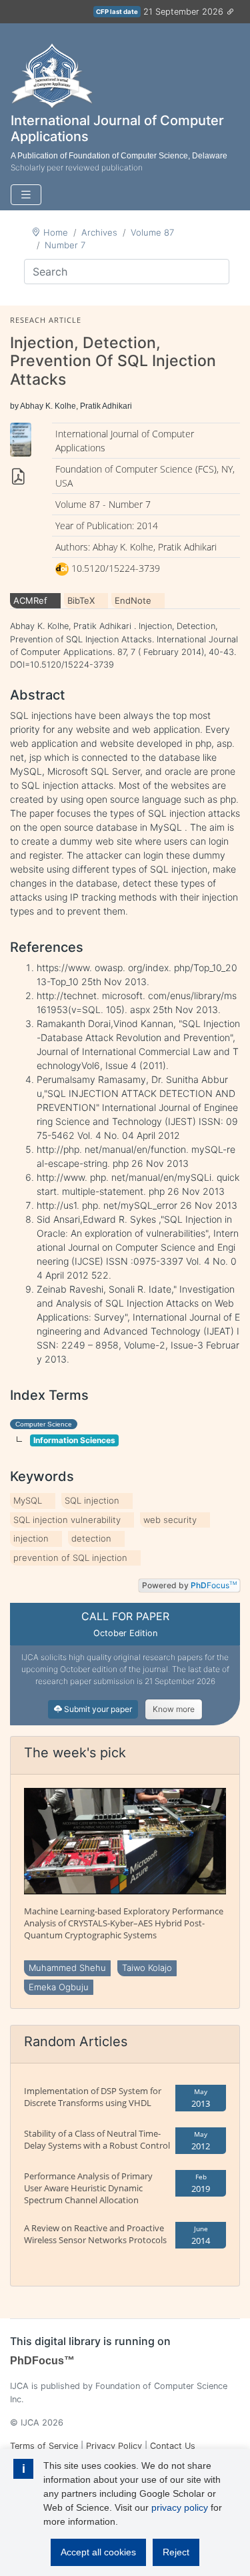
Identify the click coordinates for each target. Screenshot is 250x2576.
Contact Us (173, 2446)
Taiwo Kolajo (147, 1968)
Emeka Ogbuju (59, 1987)
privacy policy (180, 2507)
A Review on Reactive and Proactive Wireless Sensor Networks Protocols (95, 2234)
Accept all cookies (98, 2552)
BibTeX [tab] (81, 600)
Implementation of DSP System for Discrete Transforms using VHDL (93, 2097)
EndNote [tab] (133, 600)
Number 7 (65, 245)
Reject (176, 2552)
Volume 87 (152, 232)
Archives (99, 232)
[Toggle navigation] (26, 195)
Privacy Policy (114, 2446)
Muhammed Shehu (67, 1968)
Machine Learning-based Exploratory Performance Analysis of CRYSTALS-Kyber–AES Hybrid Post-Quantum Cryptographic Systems (124, 1923)
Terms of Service (44, 2446)
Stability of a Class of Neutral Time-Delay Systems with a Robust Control (97, 2139)
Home (56, 232)
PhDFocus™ (42, 2361)
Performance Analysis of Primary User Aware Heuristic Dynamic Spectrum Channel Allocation (88, 2188)
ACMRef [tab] (30, 600)
